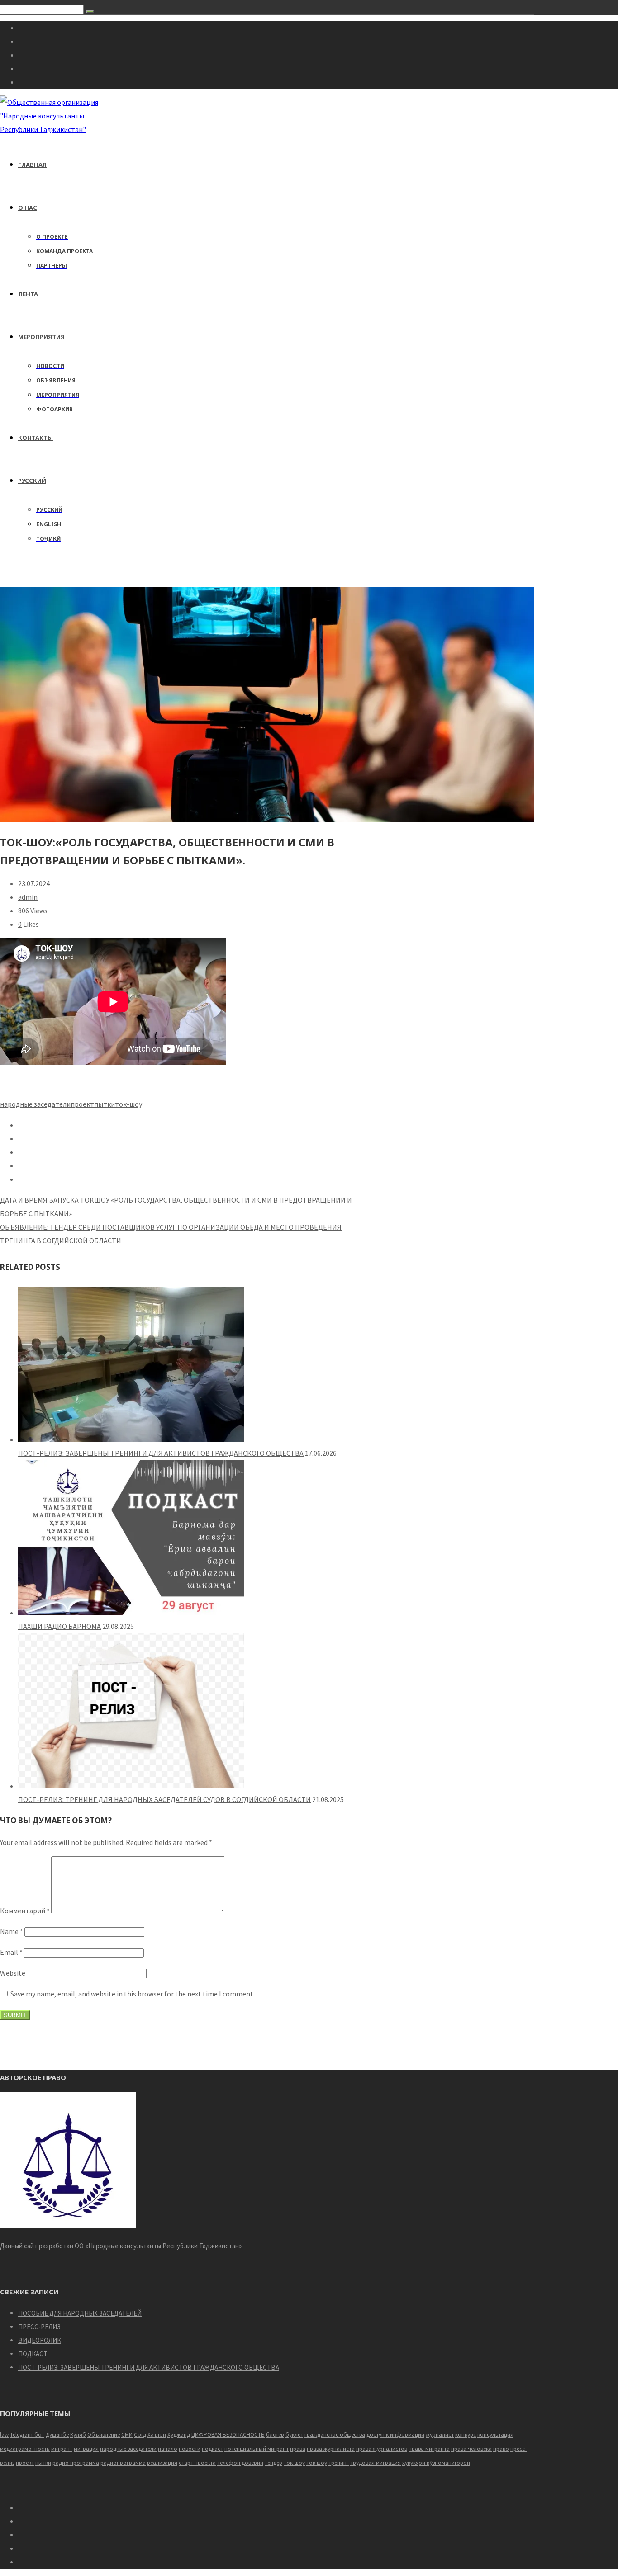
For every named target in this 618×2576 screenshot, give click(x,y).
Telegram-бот (27, 2435)
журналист (440, 2435)
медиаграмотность (25, 2449)
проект (82, 1104)
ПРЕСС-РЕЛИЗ (39, 2327)
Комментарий (25, 1911)
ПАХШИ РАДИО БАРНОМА (59, 1626)
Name (12, 1931)
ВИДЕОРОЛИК (40, 2340)
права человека (471, 2449)
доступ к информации (395, 2435)
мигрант (62, 2449)
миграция (86, 2449)
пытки (105, 1104)
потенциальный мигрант (257, 2449)
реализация (162, 2463)
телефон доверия (240, 2463)
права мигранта (429, 2449)
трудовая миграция (376, 2463)
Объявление (104, 2435)
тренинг (339, 2463)
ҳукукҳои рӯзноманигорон (436, 2463)
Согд (140, 2435)
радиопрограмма (123, 2463)
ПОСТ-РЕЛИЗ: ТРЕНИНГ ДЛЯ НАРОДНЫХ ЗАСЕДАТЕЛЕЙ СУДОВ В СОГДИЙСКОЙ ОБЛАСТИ (164, 1799)
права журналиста (331, 2449)
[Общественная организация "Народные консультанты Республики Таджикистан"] (50, 129)
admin (28, 897)
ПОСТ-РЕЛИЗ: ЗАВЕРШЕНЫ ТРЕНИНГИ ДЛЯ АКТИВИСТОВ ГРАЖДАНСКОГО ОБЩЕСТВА (161, 1453)
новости (190, 2449)
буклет (294, 2435)
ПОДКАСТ (33, 2354)
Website (13, 1973)
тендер (273, 2463)
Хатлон (157, 2435)
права (298, 2449)
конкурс (466, 2435)
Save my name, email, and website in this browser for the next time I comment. (133, 1994)
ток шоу (317, 2463)
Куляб (78, 2435)
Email (11, 1952)
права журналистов (382, 2449)
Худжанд (179, 2435)
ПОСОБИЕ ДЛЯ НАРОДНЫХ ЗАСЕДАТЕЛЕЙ (80, 2313)
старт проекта (197, 2463)
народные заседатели (35, 1104)
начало (168, 2449)
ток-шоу (128, 1104)
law (4, 2435)
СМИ (127, 2435)
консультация (495, 2435)
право (501, 2449)
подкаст (212, 2449)
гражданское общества (335, 2435)
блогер (275, 2435)
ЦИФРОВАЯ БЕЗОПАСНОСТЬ (228, 2435)
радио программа (76, 2463)
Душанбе (57, 2435)
